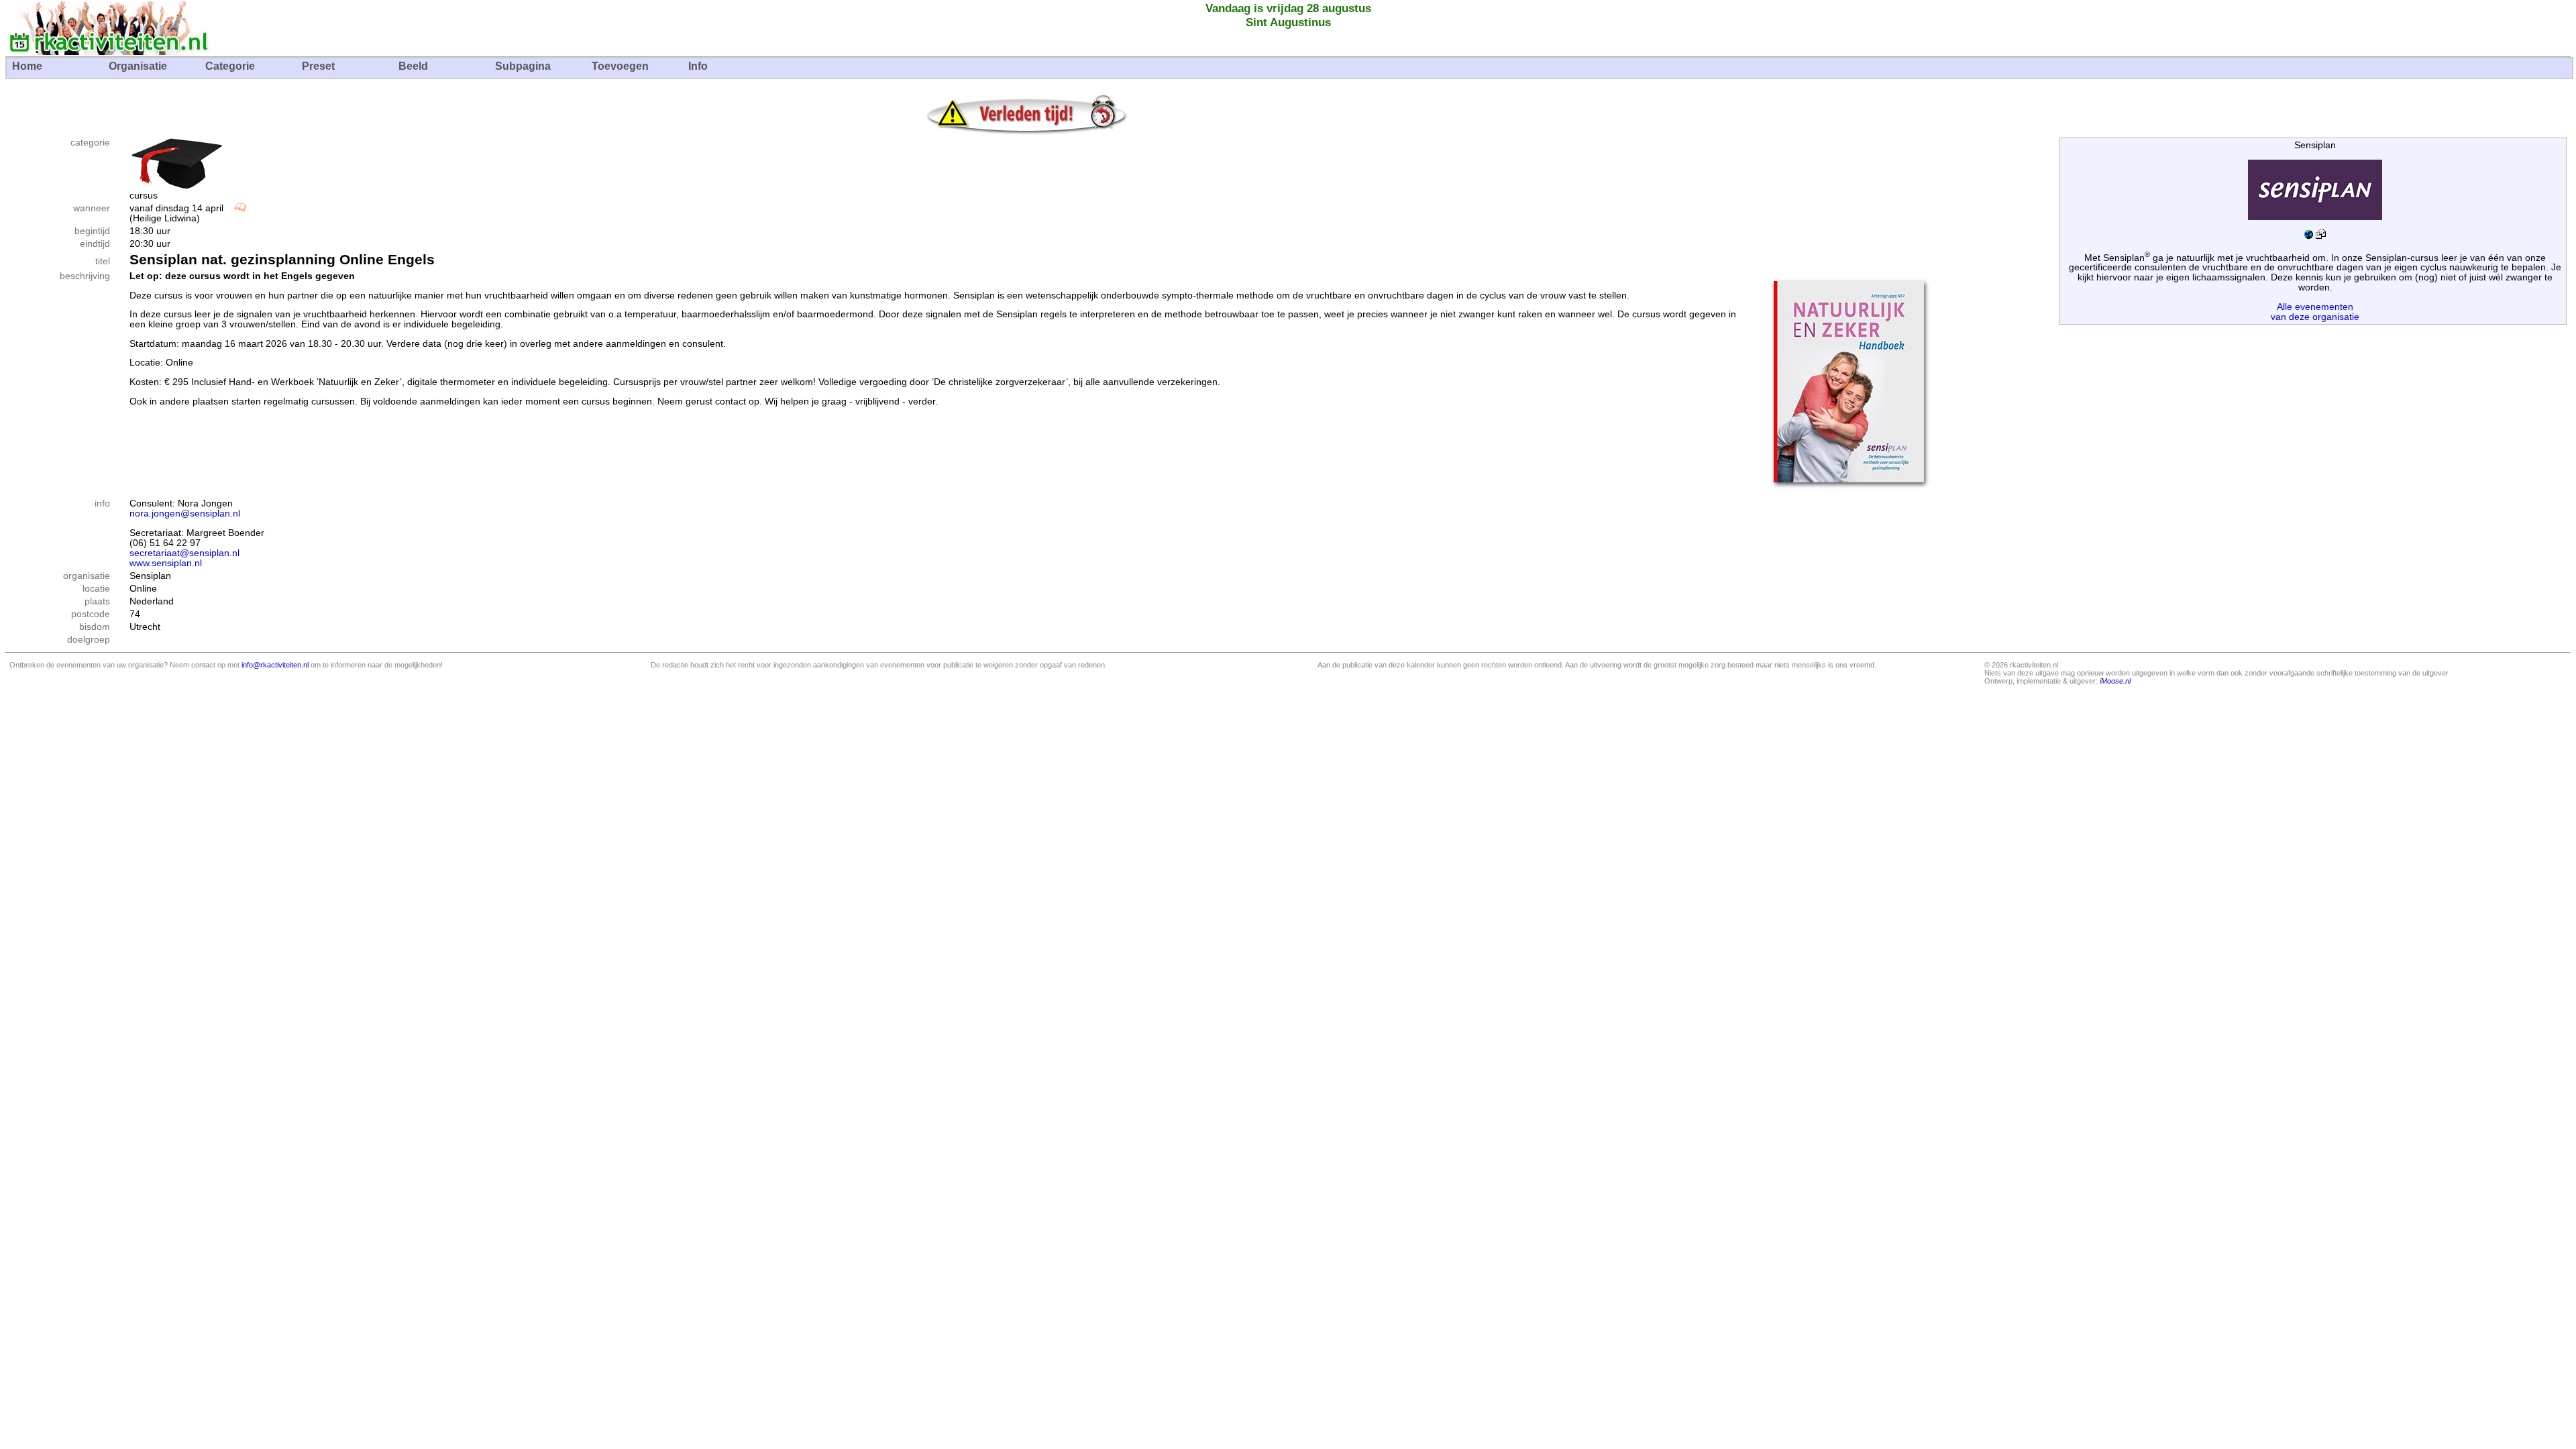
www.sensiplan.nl (166, 563)
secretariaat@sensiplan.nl (184, 553)
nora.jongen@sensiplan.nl (185, 514)
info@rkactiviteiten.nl (275, 665)
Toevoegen (620, 66)
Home (27, 66)
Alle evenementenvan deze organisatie (2315, 312)
